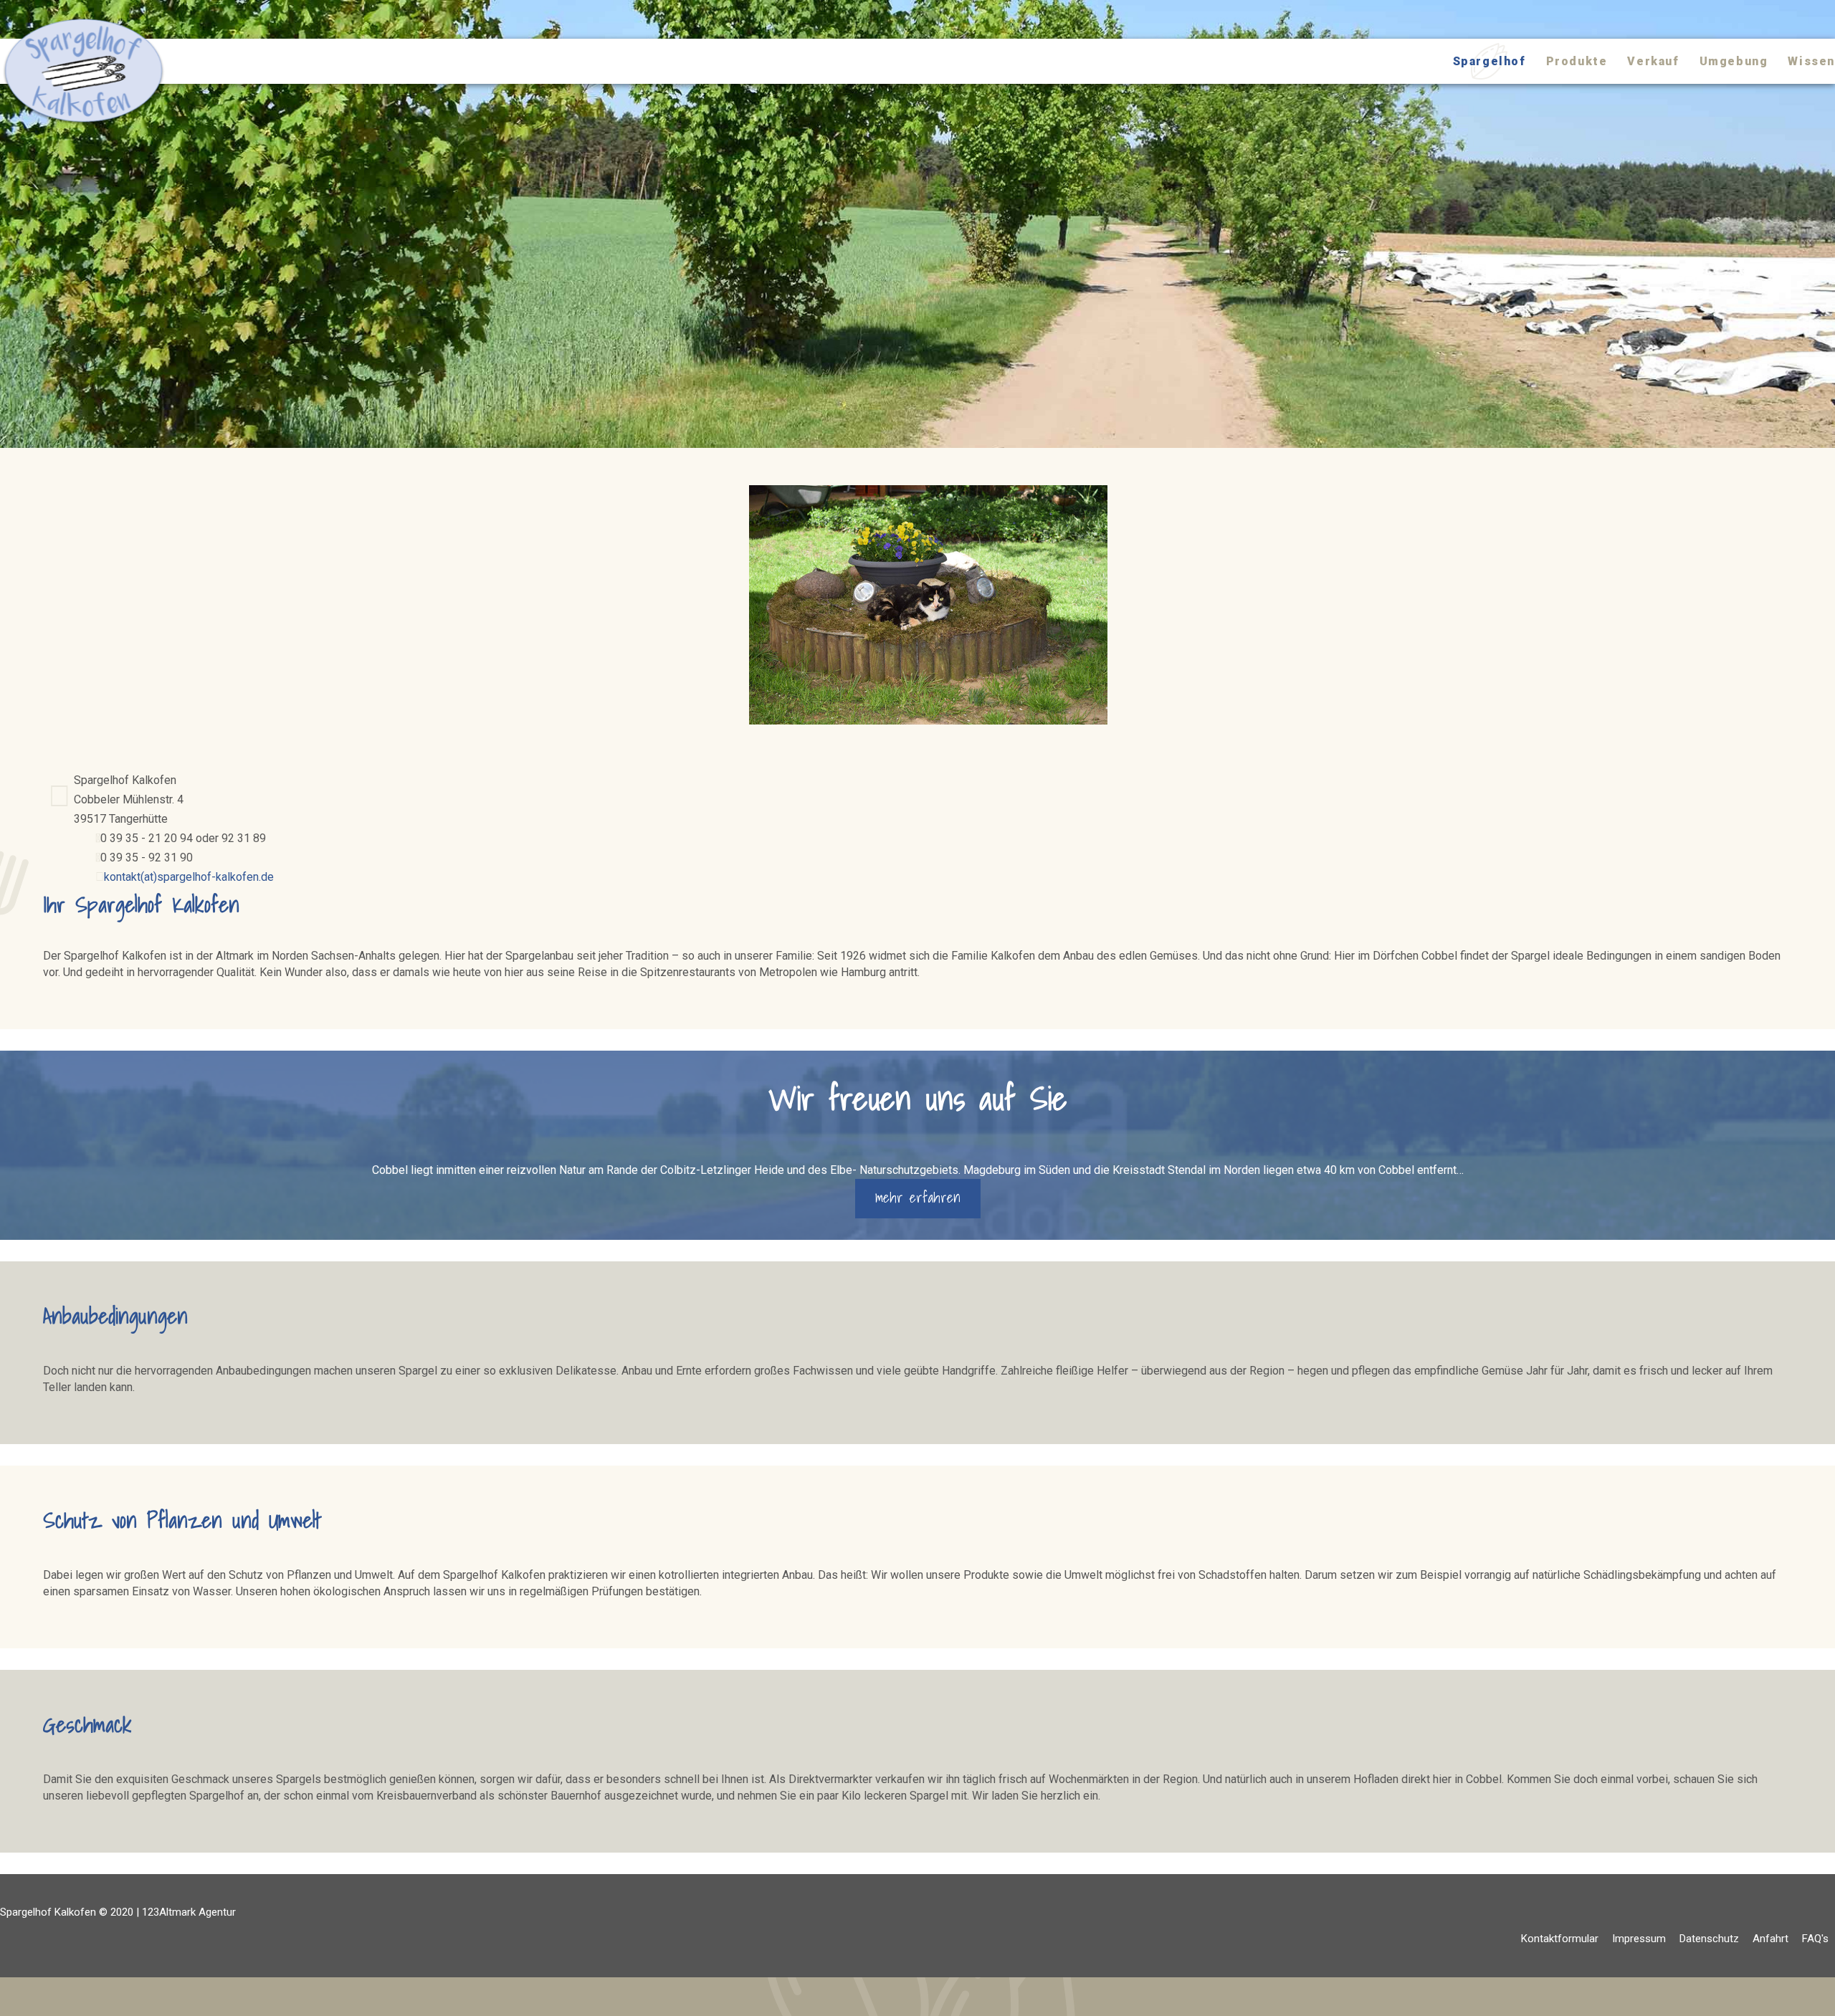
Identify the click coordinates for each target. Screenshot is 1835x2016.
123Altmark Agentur (189, 1912)
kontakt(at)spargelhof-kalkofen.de (185, 877)
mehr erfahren (918, 1198)
